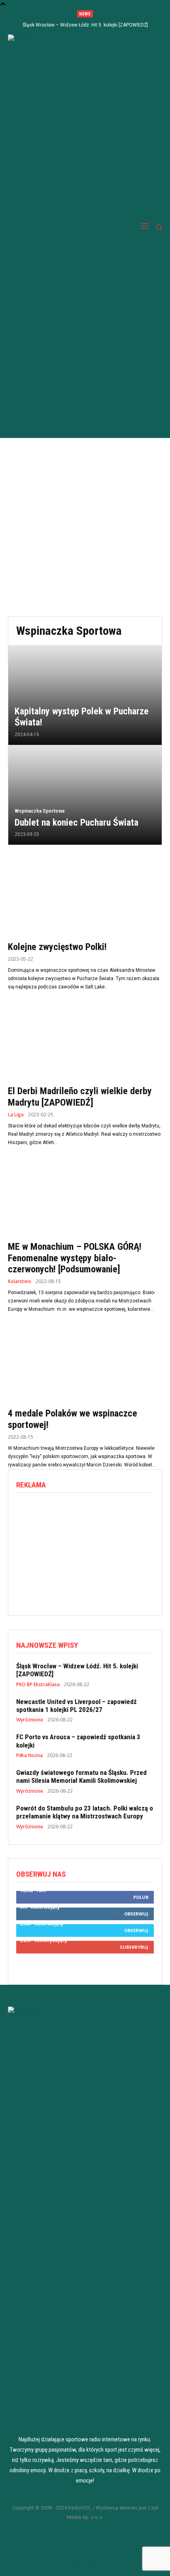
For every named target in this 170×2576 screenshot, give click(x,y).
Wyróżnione (30, 1720)
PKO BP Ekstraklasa (38, 1685)
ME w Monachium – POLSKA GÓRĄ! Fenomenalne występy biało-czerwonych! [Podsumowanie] (75, 1258)
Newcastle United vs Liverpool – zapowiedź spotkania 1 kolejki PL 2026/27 (76, 1706)
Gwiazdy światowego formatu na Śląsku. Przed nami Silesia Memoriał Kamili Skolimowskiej (81, 1776)
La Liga (16, 1115)
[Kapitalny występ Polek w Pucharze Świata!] (85, 695)
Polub (141, 1897)
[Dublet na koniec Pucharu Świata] (85, 795)
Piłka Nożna (29, 1755)
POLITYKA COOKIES (85, 2544)
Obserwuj (136, 1914)
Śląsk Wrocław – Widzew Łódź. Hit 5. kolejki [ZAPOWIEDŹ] (85, 25)
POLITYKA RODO (85, 2535)
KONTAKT (85, 2563)
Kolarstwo (20, 1281)
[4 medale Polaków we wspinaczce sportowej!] (85, 1364)
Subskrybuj (134, 1947)
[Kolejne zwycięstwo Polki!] (85, 898)
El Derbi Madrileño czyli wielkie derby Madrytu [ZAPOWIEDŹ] (80, 1097)
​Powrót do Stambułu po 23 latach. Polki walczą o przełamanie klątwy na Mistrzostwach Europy (85, 1812)
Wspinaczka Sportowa (40, 811)
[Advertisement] (85, 527)
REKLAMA (85, 2554)
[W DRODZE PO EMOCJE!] (54, 227)
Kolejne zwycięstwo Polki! (57, 947)
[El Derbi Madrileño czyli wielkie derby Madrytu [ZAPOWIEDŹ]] (85, 1042)
